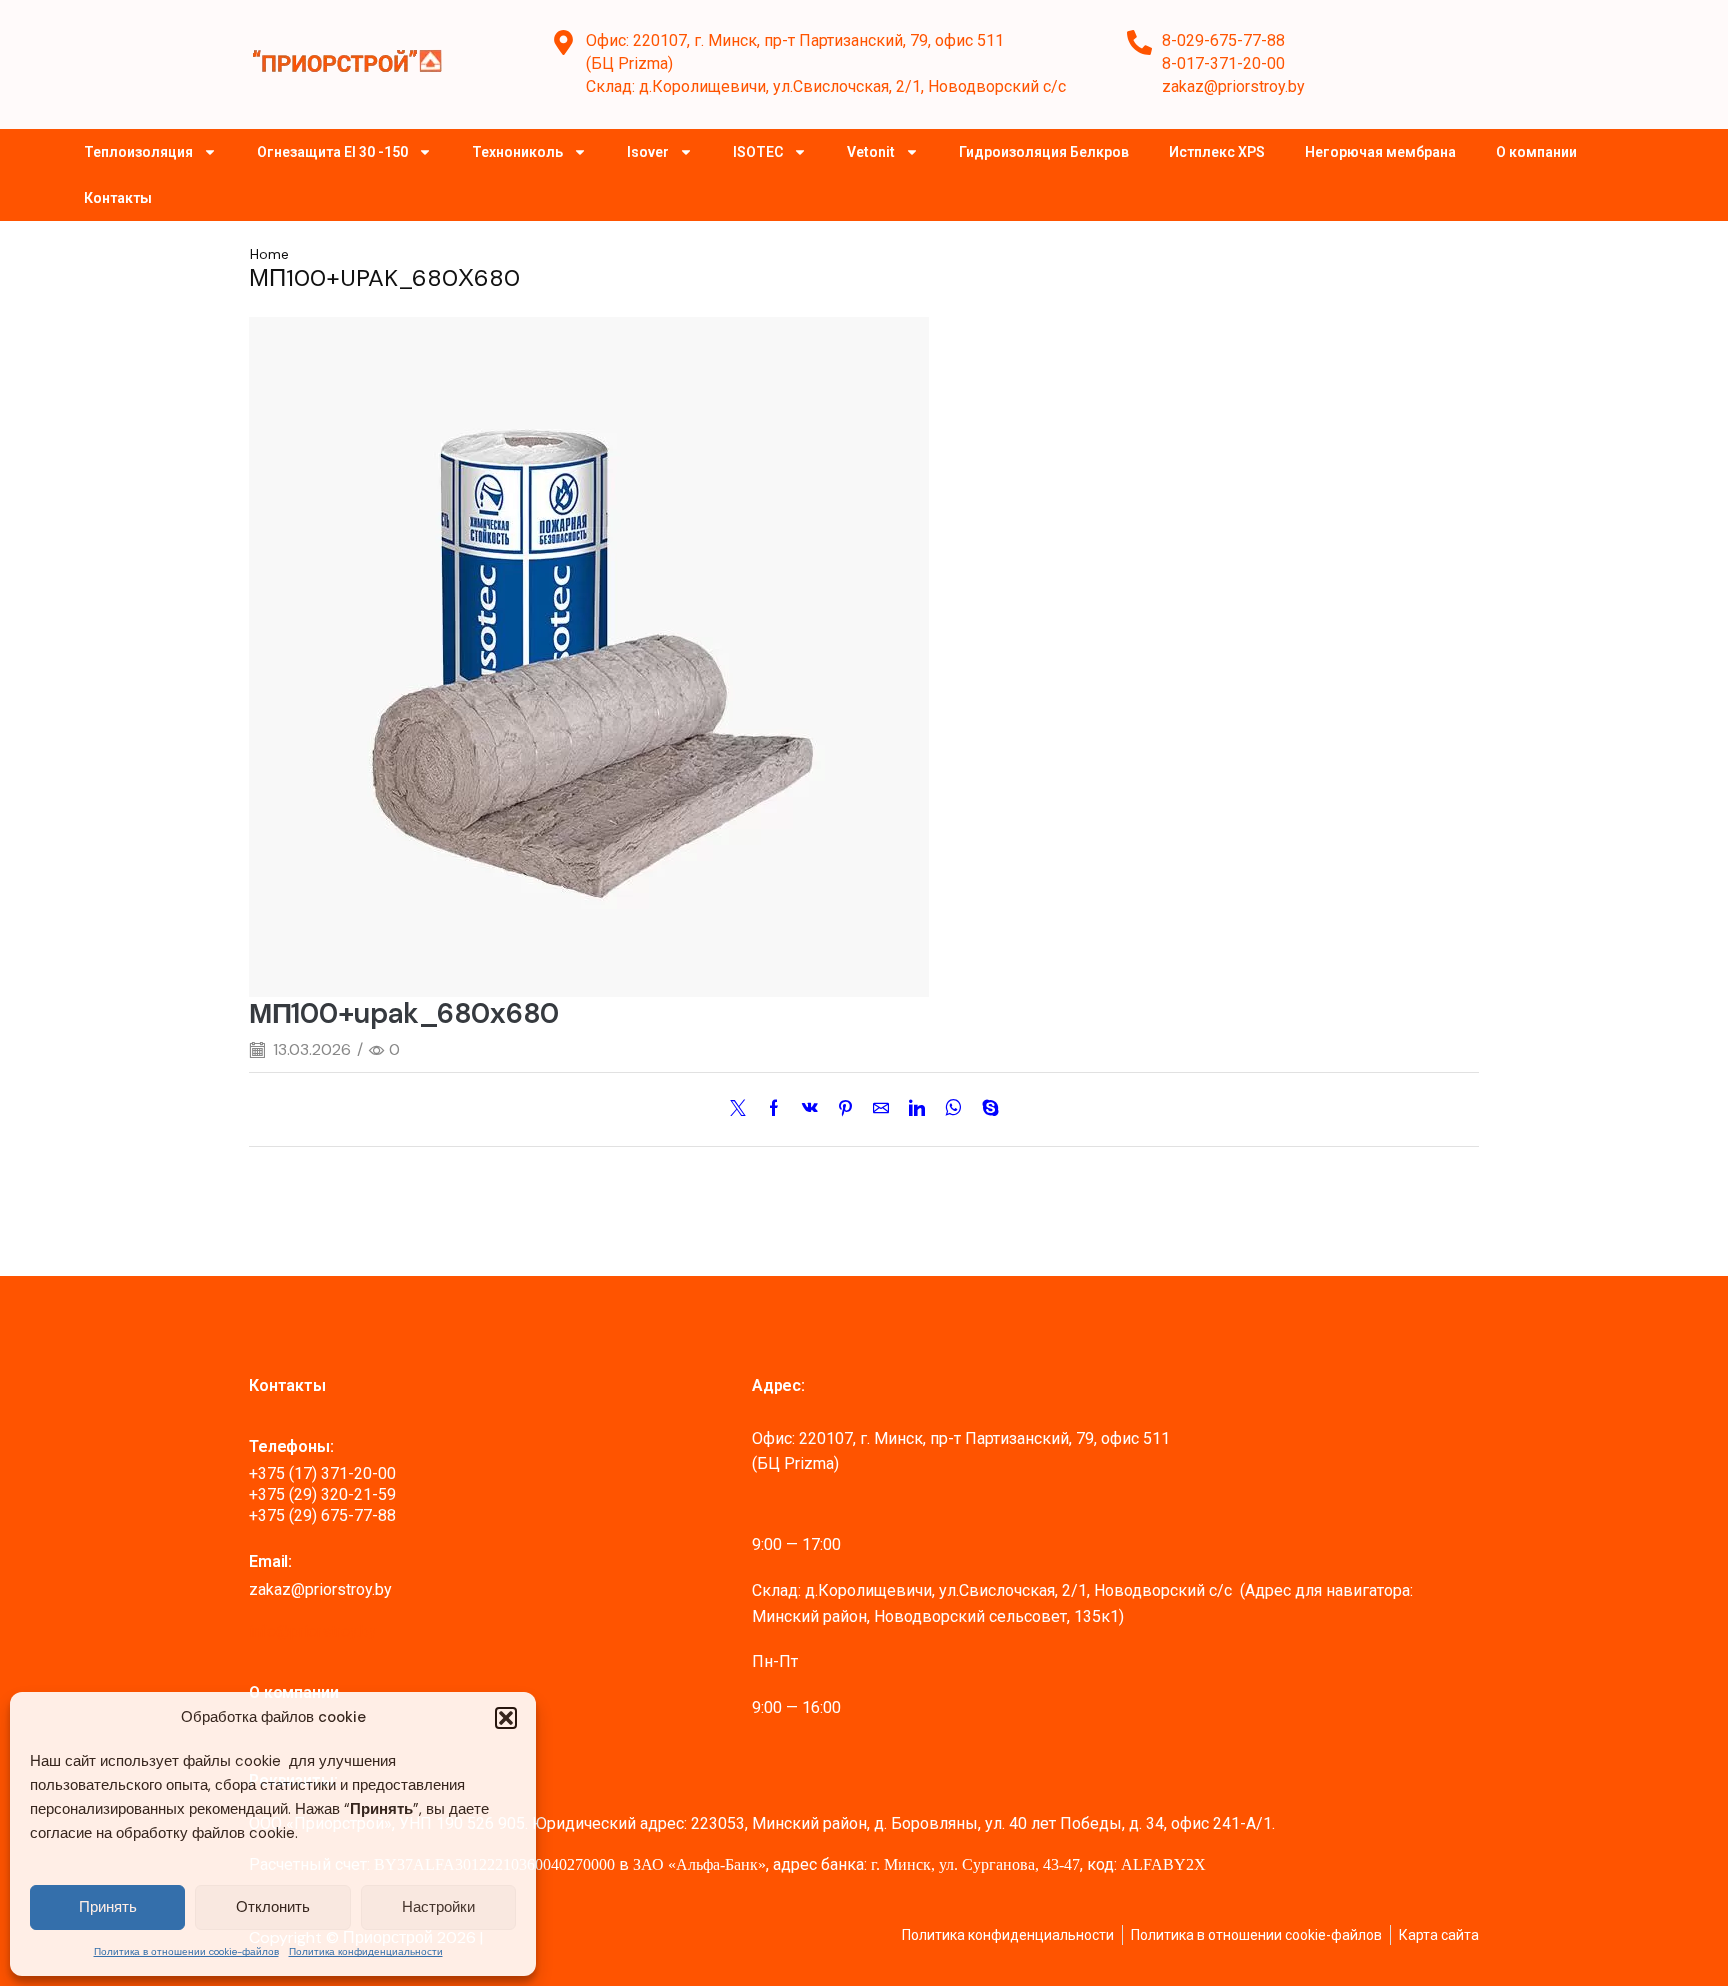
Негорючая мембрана (1380, 152)
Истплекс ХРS (1217, 152)
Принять (108, 1907)
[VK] (810, 1109)
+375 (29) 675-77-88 (322, 1515)
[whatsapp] (953, 1109)
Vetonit (871, 152)
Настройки (438, 1907)
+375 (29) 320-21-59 (322, 1494)
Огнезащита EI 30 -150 (332, 152)
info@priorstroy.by (313, 1631)
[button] (506, 1718)
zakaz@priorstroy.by (1233, 86)
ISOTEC (758, 152)
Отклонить (273, 1907)
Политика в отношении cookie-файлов (186, 1951)
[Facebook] (774, 1109)
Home (269, 254)
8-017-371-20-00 (1223, 63)
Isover (648, 152)
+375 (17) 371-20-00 (322, 1473)
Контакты (118, 198)
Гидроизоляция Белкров (1044, 152)
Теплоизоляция (138, 152)
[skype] (985, 1109)
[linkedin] (917, 1109)
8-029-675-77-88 (1223, 40)
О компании (1536, 152)
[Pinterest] (845, 1109)
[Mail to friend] (881, 1109)
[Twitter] (743, 1109)
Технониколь (517, 152)
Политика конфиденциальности (366, 1951)
